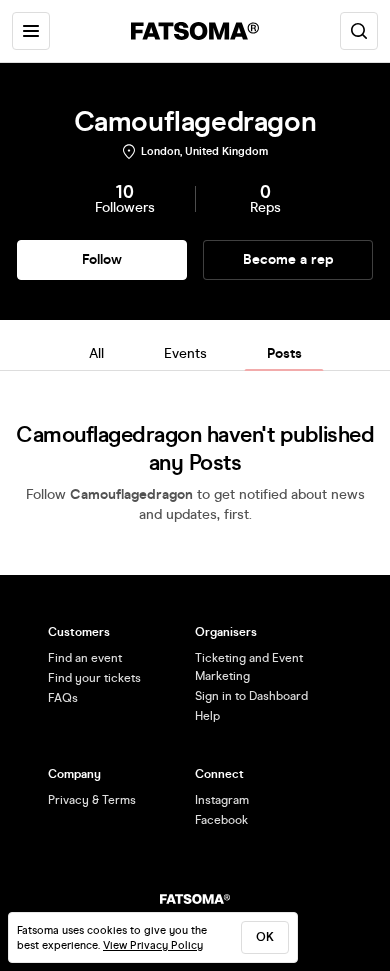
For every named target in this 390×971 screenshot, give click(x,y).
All (96, 353)
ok (265, 937)
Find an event (85, 658)
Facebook (221, 820)
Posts (284, 353)
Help (207, 716)
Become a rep (288, 259)
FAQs (63, 698)
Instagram (222, 800)
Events (185, 353)
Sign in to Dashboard (251, 696)
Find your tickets (94, 678)
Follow (102, 259)
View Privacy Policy (153, 945)
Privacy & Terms (92, 800)
